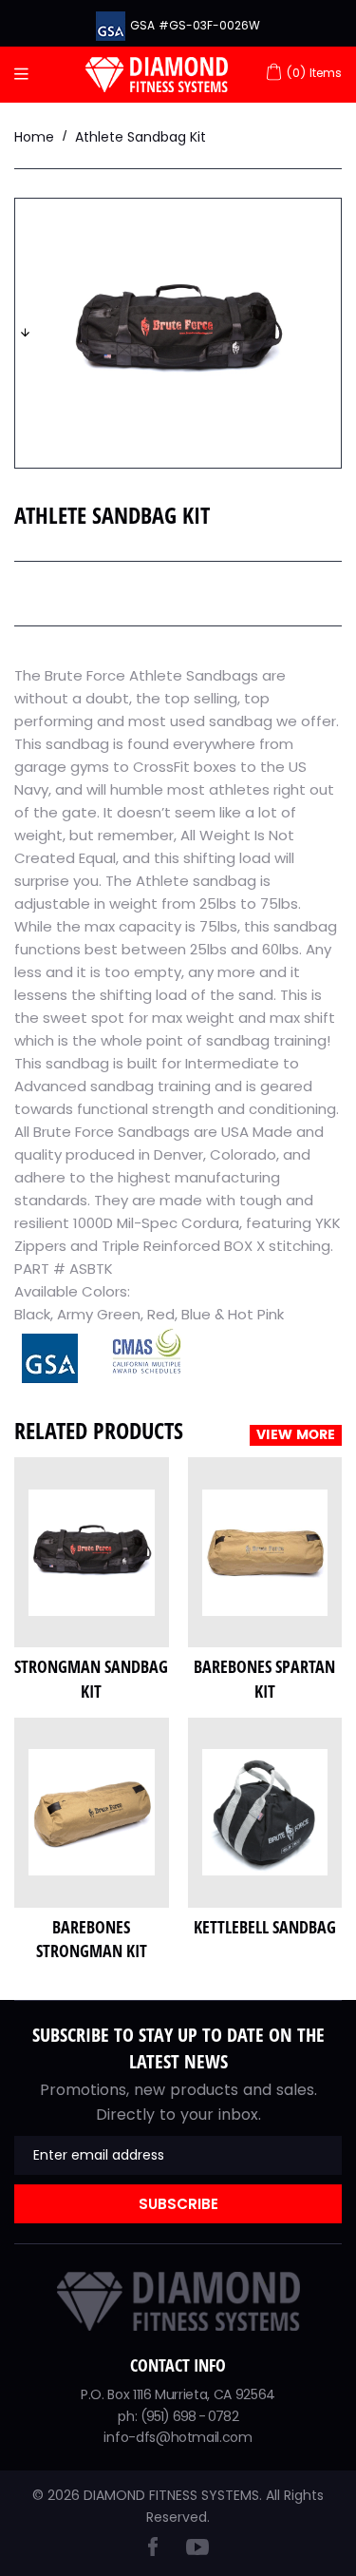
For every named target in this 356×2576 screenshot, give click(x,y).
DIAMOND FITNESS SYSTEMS (171, 2495)
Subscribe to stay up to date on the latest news (178, 2048)
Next (25, 333)
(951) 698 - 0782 (189, 2416)
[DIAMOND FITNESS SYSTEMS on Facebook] (153, 2551)
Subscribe (178, 2204)
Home (34, 137)
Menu (26, 75)
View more (296, 1435)
